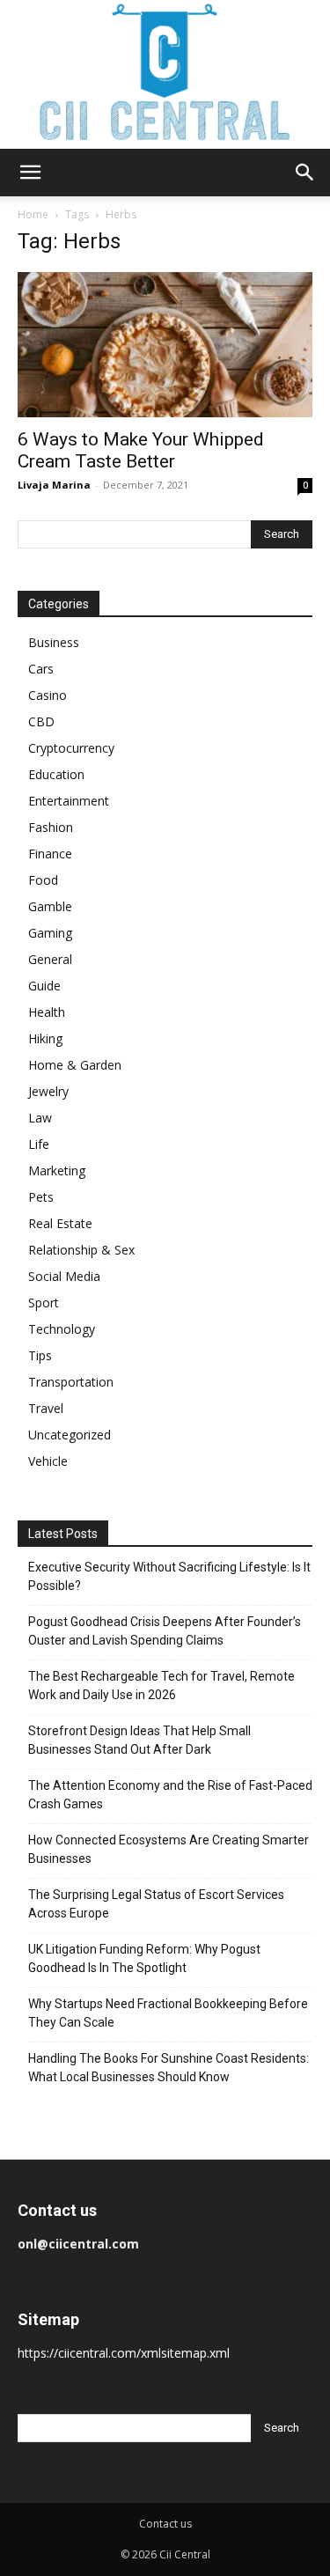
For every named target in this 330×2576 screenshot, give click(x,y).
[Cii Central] (165, 74)
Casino (48, 695)
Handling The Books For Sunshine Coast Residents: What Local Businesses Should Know (169, 2068)
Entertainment (69, 801)
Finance (50, 854)
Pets (41, 1197)
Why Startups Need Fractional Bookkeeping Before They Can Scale (168, 2013)
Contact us (165, 2524)
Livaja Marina (54, 485)
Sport (44, 1303)
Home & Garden (75, 1065)
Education (56, 774)
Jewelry (48, 1091)
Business (54, 642)
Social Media (64, 1276)
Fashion (51, 827)
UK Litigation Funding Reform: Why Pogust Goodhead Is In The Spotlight (144, 1958)
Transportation (71, 1382)
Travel (46, 1408)
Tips (40, 1355)
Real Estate (60, 1223)
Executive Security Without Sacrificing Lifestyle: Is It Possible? (169, 1576)
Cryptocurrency (71, 748)
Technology (62, 1329)
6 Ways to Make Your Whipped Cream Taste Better (141, 450)
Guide (44, 986)
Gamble (50, 906)
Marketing (57, 1170)
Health (47, 1012)
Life (39, 1144)
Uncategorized (70, 1435)
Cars (41, 669)
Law (40, 1118)
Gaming (50, 933)
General (50, 959)
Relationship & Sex (81, 1250)
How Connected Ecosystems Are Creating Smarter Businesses (169, 1849)
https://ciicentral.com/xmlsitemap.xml (124, 2353)
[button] (30, 173)
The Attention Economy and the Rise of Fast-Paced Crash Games (170, 1795)
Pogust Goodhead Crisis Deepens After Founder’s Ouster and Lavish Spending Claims (165, 1631)
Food (43, 880)
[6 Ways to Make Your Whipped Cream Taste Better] (165, 345)
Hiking (45, 1038)
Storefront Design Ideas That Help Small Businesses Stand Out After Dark (139, 1740)
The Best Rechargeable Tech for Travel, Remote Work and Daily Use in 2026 (161, 1685)
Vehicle (48, 1461)
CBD (41, 721)
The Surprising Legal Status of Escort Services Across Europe (156, 1904)
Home (33, 214)
